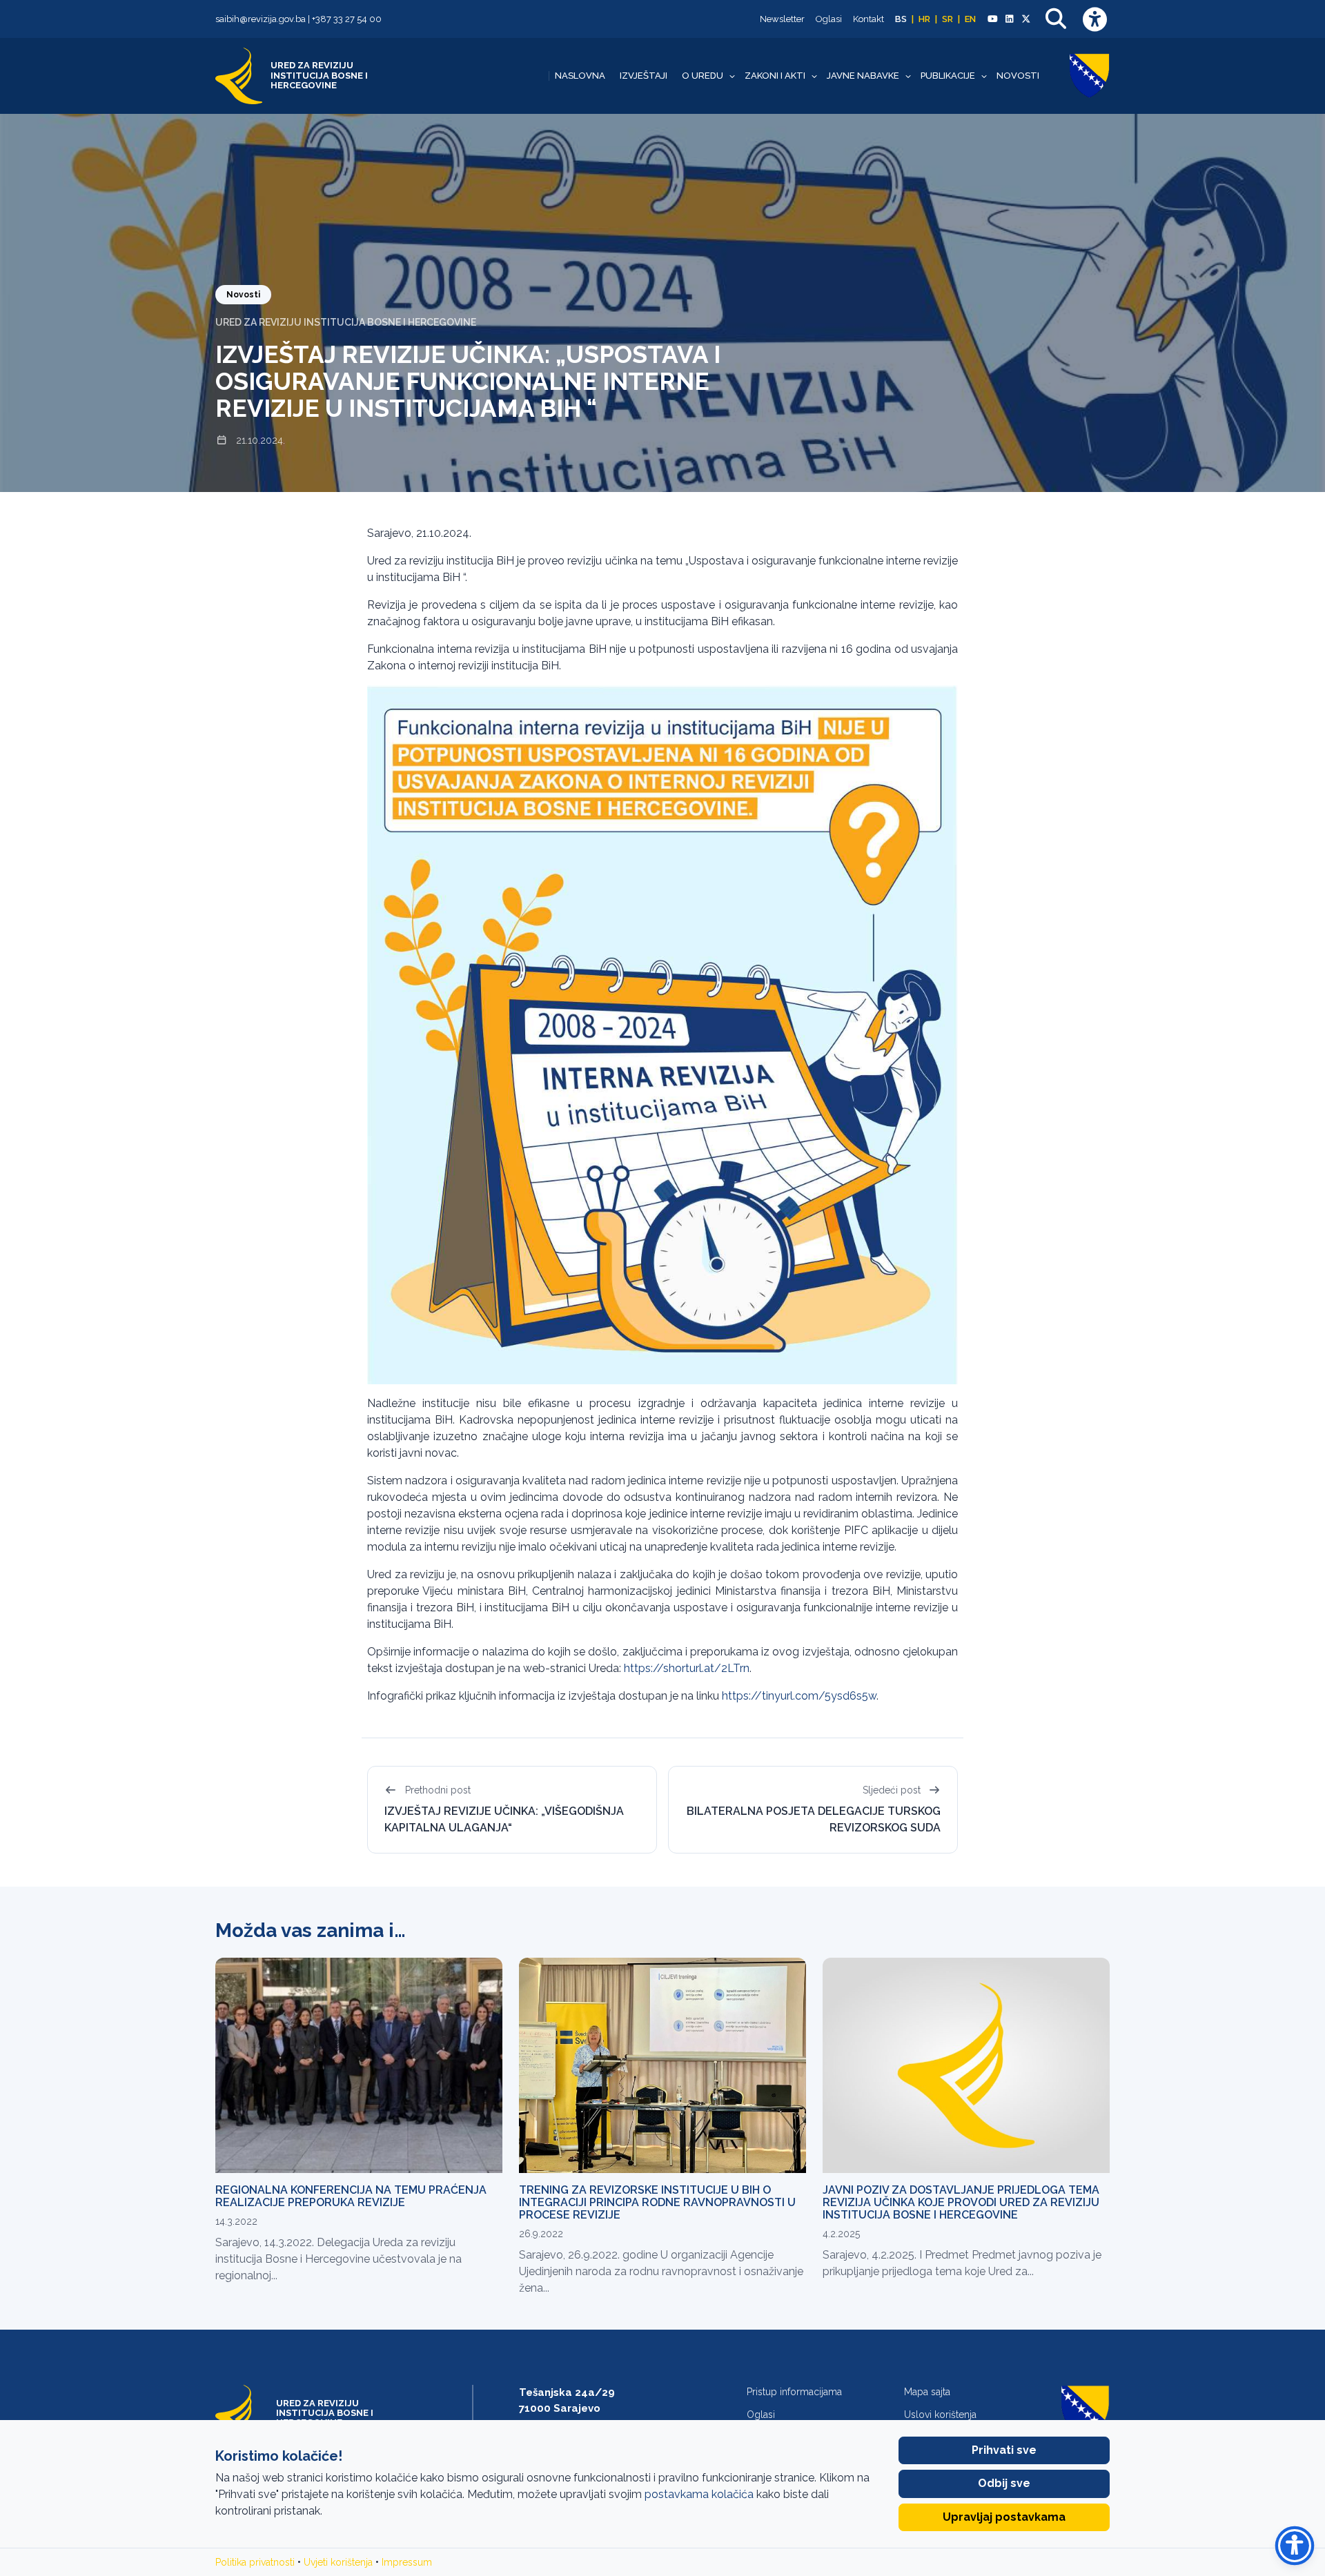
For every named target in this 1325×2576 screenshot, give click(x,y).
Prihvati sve (1004, 2450)
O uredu (703, 76)
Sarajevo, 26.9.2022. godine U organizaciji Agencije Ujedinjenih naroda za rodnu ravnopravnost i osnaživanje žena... (661, 2271)
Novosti (1018, 76)
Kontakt (868, 19)
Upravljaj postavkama (1004, 2517)
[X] (1026, 19)
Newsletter (782, 19)
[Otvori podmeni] (732, 76)
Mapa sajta (927, 2392)
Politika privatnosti (255, 2562)
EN (970, 19)
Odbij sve (1004, 2483)
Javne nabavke (863, 76)
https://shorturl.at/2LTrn (687, 1668)
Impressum (407, 2562)
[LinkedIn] (1009, 19)
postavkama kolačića (699, 2494)
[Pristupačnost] (1095, 19)
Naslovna (580, 76)
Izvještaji (644, 76)
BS (901, 19)
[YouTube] (992, 19)
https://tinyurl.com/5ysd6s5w (799, 1696)
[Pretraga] (1056, 19)
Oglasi (829, 19)
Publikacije (948, 76)
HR (924, 19)
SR (948, 19)
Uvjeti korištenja (338, 2562)
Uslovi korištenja (940, 2415)
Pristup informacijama (794, 2392)
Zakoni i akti (775, 76)
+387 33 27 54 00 (347, 19)
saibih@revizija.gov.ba (261, 19)
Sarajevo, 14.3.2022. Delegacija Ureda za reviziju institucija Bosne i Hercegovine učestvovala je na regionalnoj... (338, 2259)
